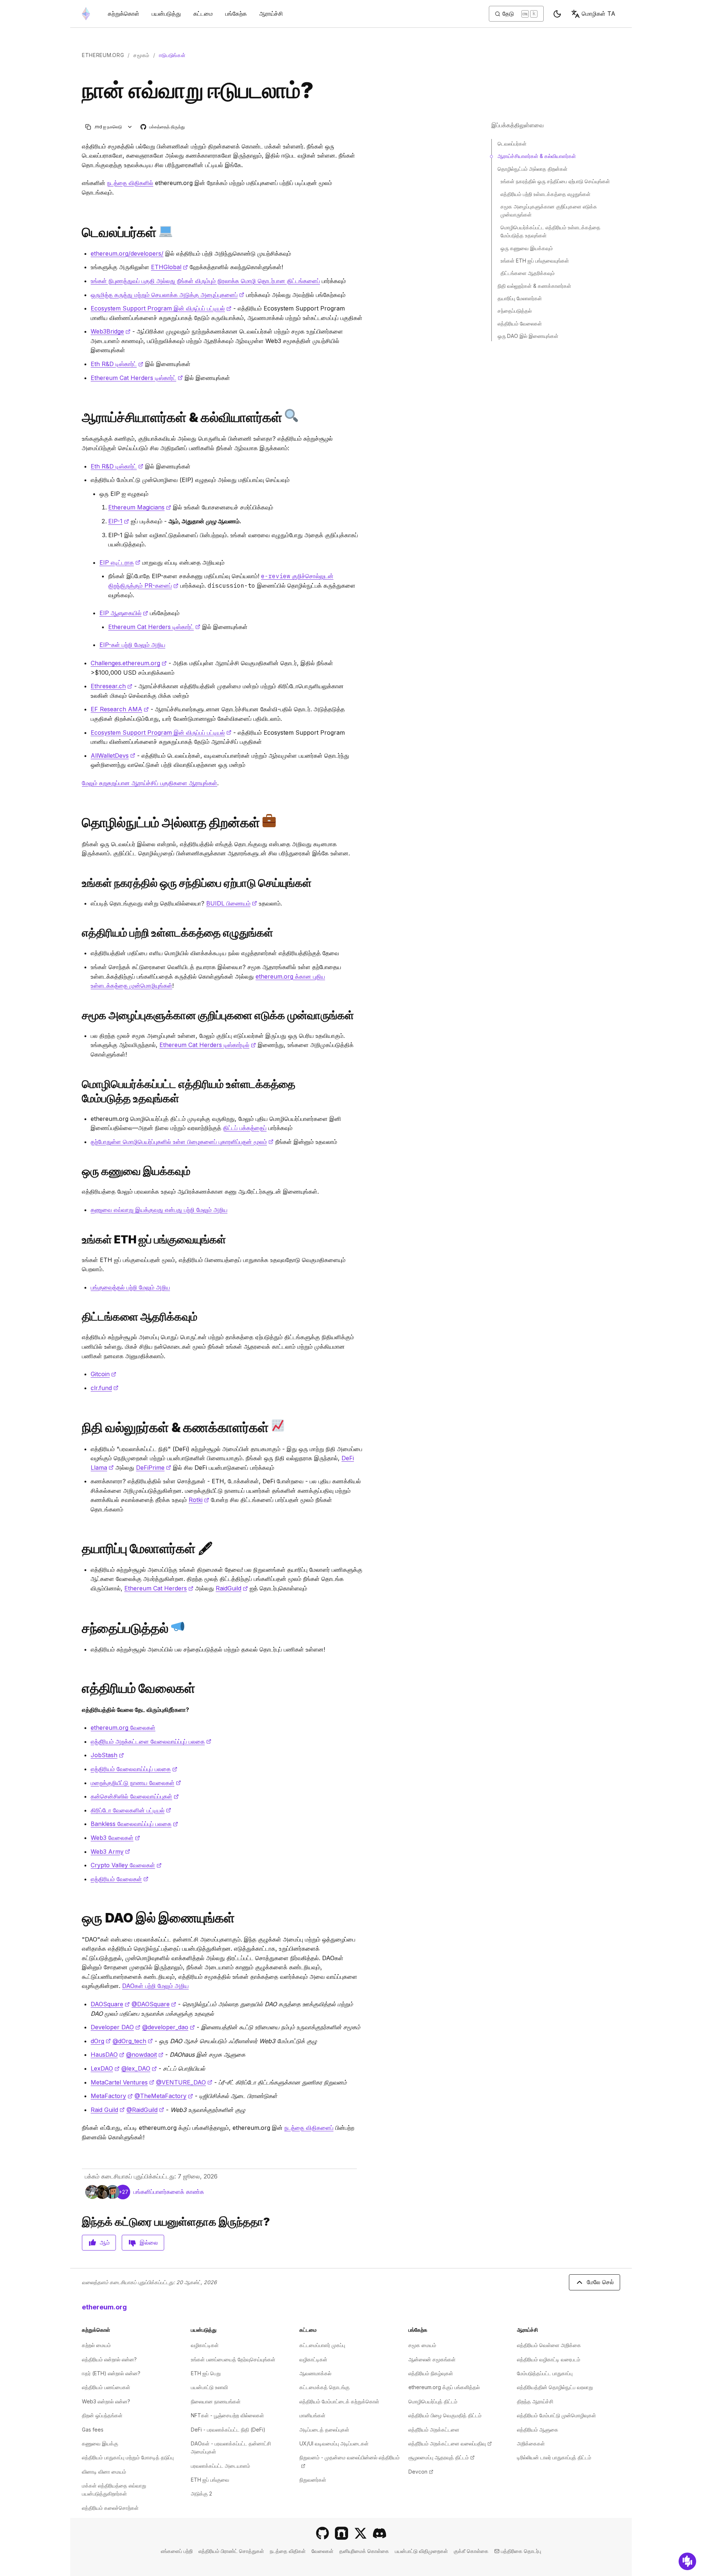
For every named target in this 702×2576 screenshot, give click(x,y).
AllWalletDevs (113, 756)
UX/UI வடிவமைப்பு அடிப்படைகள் (334, 2443)
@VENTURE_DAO (184, 2082)
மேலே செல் (600, 2282)
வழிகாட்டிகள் (205, 2345)
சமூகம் (141, 55)
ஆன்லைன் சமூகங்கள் (432, 2359)
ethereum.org (103, 55)
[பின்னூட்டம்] (687, 2561)
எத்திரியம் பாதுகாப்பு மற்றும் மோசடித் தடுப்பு (128, 2457)
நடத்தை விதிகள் (288, 2551)
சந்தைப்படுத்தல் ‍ (515, 311)
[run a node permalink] (79, 1171)
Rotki (199, 1500)
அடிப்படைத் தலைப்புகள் (324, 2430)
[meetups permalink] (79, 883)
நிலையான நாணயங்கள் (216, 2401)
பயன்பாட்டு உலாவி (209, 2387)
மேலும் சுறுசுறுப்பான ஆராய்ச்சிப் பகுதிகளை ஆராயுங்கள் (150, 783)
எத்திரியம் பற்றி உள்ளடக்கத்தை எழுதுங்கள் (546, 194)
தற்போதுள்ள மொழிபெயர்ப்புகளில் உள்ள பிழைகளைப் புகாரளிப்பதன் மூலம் (182, 1142)
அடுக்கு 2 (201, 2494)
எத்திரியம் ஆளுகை (538, 2430)
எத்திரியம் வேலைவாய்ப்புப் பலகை (134, 1769)
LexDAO (105, 2068)
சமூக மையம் (422, 2345)
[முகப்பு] (86, 14)
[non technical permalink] (79, 822)
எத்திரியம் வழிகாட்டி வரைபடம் (549, 2359)
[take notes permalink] (79, 1015)
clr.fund (105, 1388)
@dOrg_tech (133, 2041)
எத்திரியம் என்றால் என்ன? (109, 2359)
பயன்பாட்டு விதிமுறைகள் (421, 2551)
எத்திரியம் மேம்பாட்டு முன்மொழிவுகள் (556, 2415)
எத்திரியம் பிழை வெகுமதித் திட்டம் (445, 2415)
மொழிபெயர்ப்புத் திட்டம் (433, 2401)
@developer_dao (169, 2027)
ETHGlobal (169, 267)
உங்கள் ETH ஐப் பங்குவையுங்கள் (535, 261)
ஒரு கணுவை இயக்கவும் (527, 248)
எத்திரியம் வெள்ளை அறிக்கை (549, 2345)
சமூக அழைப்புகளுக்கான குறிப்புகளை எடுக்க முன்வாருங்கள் (549, 210)
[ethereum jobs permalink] (79, 1688)
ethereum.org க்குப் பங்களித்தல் (444, 2387)
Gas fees (93, 2430)
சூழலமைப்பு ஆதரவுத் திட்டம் (441, 2457)
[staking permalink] (79, 1240)
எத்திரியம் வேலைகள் (120, 1879)
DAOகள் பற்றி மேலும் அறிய (155, 1986)
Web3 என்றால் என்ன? (106, 2401)
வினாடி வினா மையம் (104, 2472)
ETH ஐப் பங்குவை (210, 2480)
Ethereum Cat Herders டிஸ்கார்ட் (137, 378)
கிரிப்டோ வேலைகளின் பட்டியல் (131, 1810)
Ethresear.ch (112, 686)
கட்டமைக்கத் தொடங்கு (324, 2387)
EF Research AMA (120, 709)
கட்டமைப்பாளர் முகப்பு (322, 2345)
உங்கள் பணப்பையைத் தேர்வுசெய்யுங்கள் (233, 2359)
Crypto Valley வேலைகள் (126, 1865)
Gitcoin (103, 1374)
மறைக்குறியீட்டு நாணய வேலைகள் (136, 1783)
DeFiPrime (154, 1468)
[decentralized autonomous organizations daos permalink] (79, 1918)
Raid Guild (108, 2110)
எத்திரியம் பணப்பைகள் (106, 2387)
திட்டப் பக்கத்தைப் (245, 1128)
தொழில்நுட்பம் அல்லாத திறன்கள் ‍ (533, 169)
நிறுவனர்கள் (313, 2480)
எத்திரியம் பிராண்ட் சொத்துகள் (231, 2551)
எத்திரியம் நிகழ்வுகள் (431, 2373)
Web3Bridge (111, 331)
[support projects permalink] (79, 1317)
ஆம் (105, 2242)
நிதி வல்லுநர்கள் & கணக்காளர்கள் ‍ (535, 286)
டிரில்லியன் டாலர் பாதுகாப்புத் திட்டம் (554, 2457)
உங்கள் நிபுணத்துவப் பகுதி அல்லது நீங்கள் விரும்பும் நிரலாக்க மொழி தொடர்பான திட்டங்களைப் (205, 281)
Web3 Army (110, 1852)
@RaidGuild (145, 2110)
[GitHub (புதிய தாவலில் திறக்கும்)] (322, 2533)
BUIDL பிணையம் (232, 903)
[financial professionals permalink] (79, 1427)
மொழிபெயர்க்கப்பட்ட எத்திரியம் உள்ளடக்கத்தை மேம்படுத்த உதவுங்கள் (550, 231)
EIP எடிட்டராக (120, 562)
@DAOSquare (154, 2004)
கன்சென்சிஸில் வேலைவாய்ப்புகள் (135, 1796)
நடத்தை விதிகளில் (130, 183)
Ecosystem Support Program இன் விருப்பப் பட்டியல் (161, 308)
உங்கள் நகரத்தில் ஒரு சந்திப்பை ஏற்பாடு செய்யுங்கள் (555, 181)
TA (599, 14)
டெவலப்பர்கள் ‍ (513, 144)
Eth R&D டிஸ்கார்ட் (117, 364)
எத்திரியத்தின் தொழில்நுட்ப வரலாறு (555, 2387)
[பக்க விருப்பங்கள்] (130, 127)
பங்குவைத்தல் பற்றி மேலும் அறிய (130, 1287)
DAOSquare (110, 2004)
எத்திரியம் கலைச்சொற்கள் (110, 2508)
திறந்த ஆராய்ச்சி (535, 2401)
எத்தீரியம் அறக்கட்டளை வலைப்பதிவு (450, 2443)
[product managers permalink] (79, 1549)
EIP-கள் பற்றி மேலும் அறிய (132, 645)
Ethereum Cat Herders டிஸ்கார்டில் (208, 1045)
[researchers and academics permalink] (79, 417)
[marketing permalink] (79, 1628)
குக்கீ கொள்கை (471, 2551)
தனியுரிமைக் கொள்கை (364, 2551)
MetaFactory (112, 2096)
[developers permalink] (79, 232)
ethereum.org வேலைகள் (123, 1728)
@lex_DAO (139, 2068)
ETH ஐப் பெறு (206, 2373)
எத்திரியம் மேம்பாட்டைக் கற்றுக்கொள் (339, 2401)
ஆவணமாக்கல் (315, 2373)
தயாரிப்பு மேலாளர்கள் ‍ (520, 298)
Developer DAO (116, 2027)
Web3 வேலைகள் (115, 1838)
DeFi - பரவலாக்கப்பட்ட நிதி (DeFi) (228, 2430)
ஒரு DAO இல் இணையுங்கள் (528, 336)
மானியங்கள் (312, 2415)
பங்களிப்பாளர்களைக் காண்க (169, 2192)
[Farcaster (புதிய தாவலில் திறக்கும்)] (341, 2533)
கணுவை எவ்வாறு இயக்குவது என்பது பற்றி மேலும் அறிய (159, 1210)
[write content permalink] (79, 933)
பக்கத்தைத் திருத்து (163, 127)
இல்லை (149, 2242)
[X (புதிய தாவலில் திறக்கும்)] (361, 2533)
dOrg (101, 2041)
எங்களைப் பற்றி (177, 2551)
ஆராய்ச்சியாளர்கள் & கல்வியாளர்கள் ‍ (537, 156)
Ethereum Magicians (140, 507)
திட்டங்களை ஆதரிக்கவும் (528, 273)
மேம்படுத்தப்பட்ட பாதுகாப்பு (545, 2373)
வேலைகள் (322, 2551)
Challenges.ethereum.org (129, 663)
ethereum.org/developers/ (127, 253)
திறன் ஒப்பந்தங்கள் (102, 2415)
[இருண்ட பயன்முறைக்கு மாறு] (557, 14)
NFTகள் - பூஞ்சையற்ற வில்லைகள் (227, 2415)
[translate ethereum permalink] (79, 1091)
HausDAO (107, 2055)
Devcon (421, 2472)
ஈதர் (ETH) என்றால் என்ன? (111, 2373)
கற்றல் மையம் (96, 2345)
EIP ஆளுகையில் (124, 613)
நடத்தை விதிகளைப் (309, 2128)
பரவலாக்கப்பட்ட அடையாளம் (220, 2466)
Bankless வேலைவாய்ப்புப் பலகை (134, 1824)
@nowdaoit (145, 2055)
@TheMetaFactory (164, 2096)
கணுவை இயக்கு (100, 2443)
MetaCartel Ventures (122, 2082)
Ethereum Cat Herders (159, 1588)
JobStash (107, 1755)
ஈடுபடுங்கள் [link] (172, 55)
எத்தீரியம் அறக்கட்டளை (434, 2430)
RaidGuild (232, 1588)
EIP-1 (119, 521)
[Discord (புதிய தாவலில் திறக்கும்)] (380, 2533)
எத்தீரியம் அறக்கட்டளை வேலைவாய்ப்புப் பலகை (151, 1741)
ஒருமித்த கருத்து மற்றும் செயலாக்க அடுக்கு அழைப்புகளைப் (167, 295)
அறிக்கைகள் (531, 2443)
